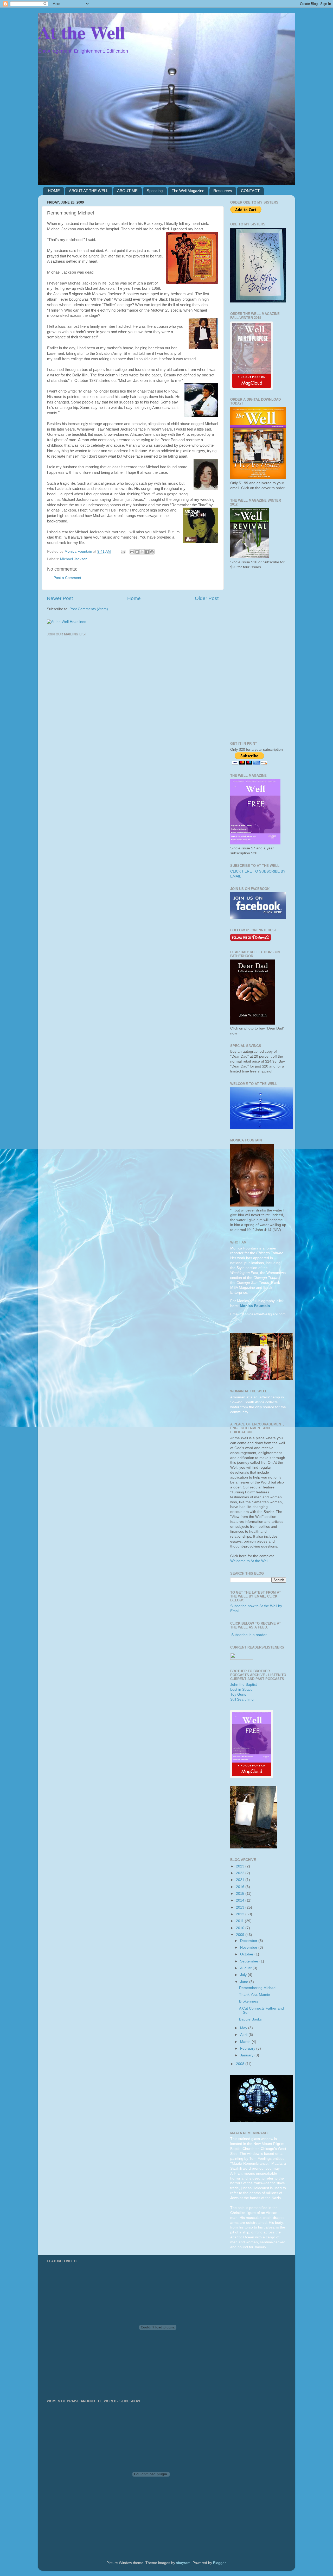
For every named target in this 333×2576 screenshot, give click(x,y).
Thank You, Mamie (255, 1995)
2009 (241, 1935)
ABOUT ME (127, 191)
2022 (241, 1873)
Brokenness (249, 2001)
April (244, 2035)
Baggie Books (250, 2019)
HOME (54, 191)
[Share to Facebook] (147, 552)
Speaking (155, 191)
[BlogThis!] (137, 552)
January (247, 2055)
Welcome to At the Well (249, 1561)
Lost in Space (241, 1690)
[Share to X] (142, 552)
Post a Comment (67, 578)
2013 (241, 1907)
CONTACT (250, 191)
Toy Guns (238, 1694)
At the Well (81, 32)
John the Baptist (244, 1685)
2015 (241, 1894)
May (244, 2028)
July (244, 1975)
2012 (241, 1914)
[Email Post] (123, 551)
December (249, 1941)
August (246, 1968)
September (250, 1961)
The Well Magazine (188, 191)
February (248, 2048)
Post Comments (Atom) (89, 609)
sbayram (183, 2563)
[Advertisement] (258, 656)
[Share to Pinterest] (152, 552)
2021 (241, 1880)
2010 (241, 1928)
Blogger (219, 2563)
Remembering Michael (258, 1988)
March (246, 2042)
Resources (223, 191)
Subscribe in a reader (249, 1635)
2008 (241, 2064)
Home (134, 598)
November (249, 1947)
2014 (241, 1900)
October (247, 1954)
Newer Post (60, 598)
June (245, 1982)
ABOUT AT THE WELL (89, 191)
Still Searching (242, 1699)
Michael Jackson (74, 559)
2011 (240, 1921)
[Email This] (132, 552)
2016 (241, 1887)
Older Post (207, 598)
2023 (241, 1866)
